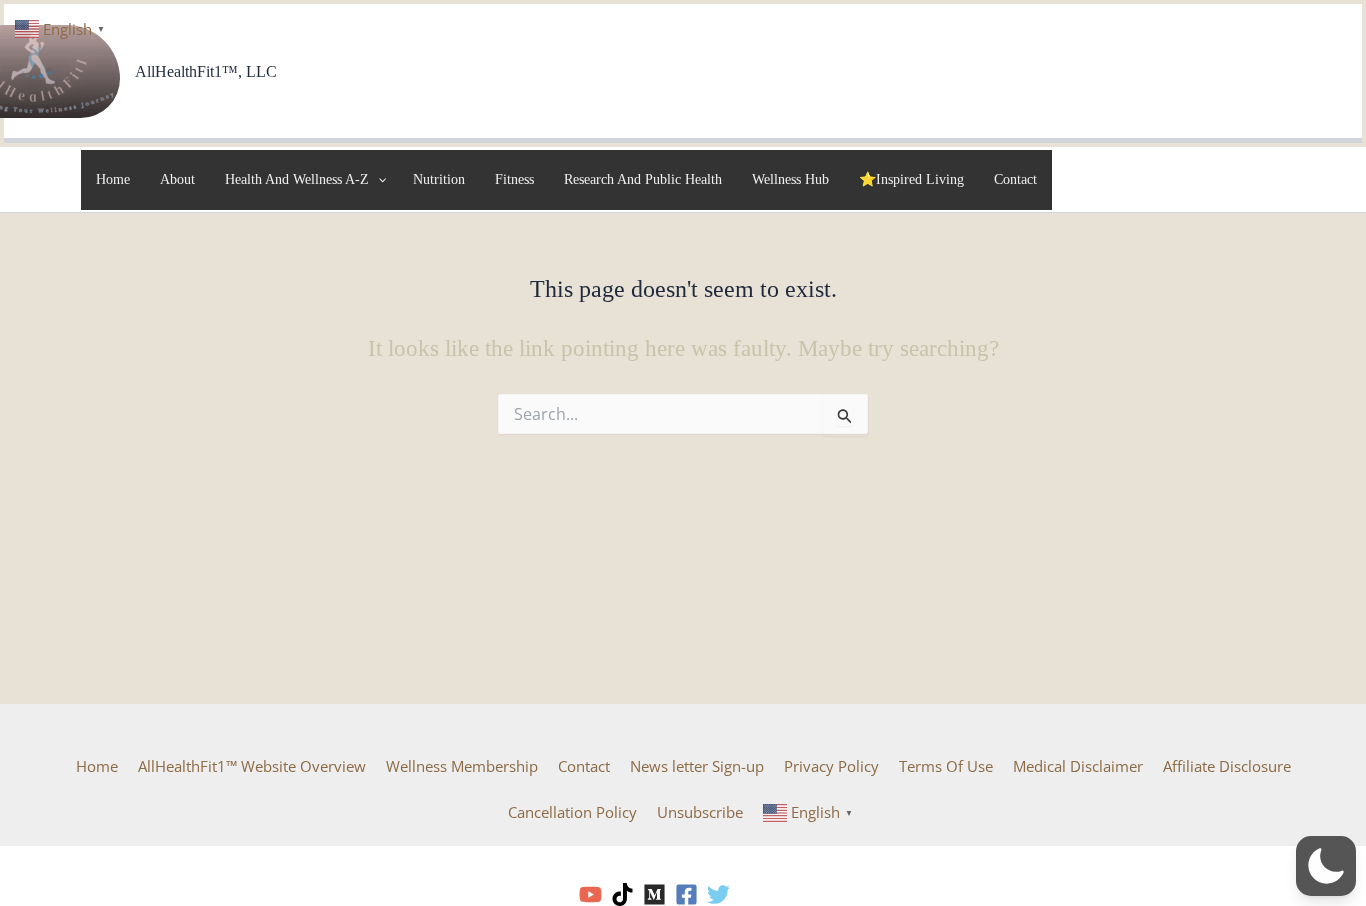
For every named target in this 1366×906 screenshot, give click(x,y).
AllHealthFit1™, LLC (206, 71)
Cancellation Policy (572, 812)
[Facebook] (686, 894)
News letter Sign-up (697, 766)
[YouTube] (590, 894)
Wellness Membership (462, 766)
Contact (584, 766)
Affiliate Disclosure (1227, 766)
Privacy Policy (831, 766)
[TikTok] (622, 894)
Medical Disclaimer (1078, 766)
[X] (718, 894)
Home (97, 766)
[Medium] (654, 894)
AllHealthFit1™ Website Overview (252, 766)
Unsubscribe (700, 812)
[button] (1326, 866)
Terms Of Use (946, 766)
